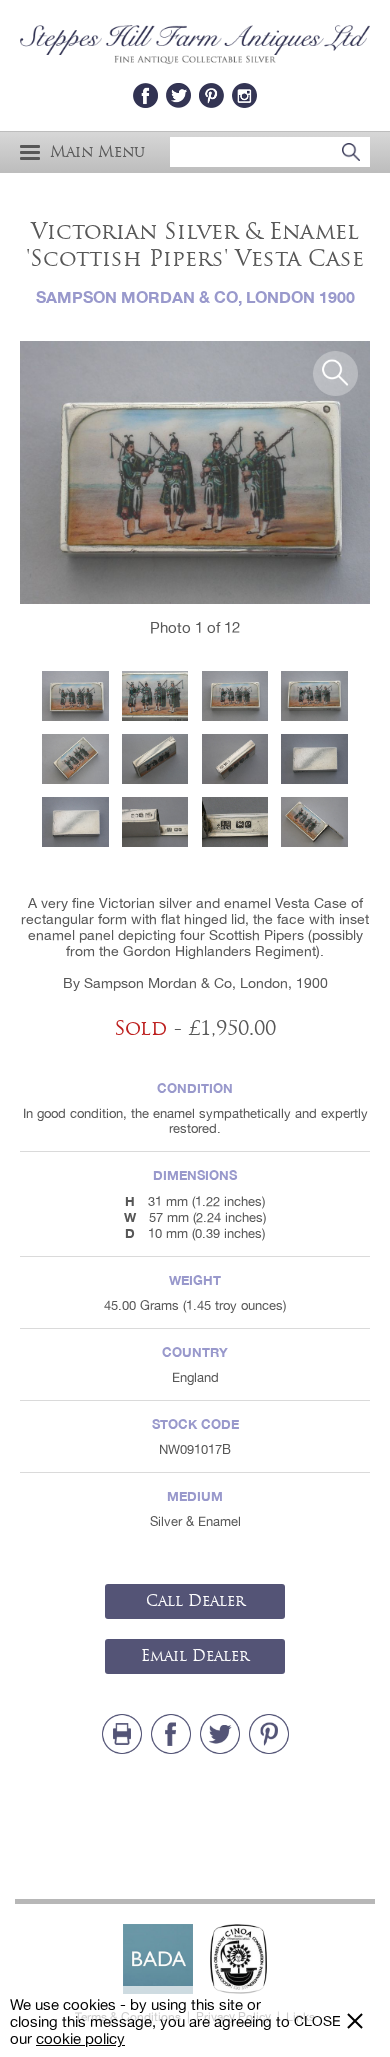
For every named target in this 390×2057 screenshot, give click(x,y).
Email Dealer (195, 1656)
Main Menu (97, 152)
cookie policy (80, 2038)
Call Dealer (195, 1601)
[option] (195, 472)
